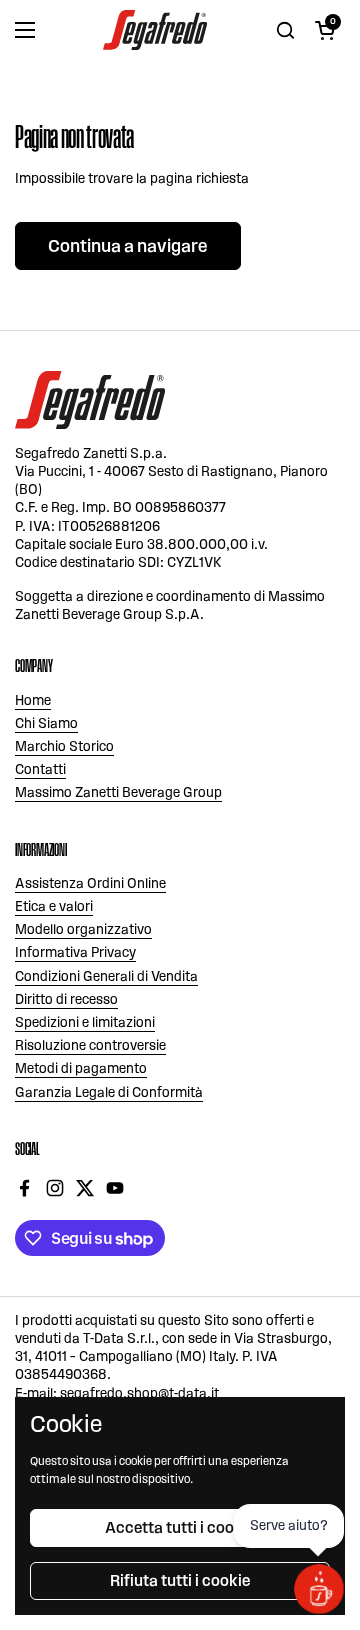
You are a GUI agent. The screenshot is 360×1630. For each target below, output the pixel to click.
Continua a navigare (128, 246)
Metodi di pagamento (81, 1068)
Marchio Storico (64, 746)
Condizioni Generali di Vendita (106, 976)
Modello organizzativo (83, 929)
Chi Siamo (46, 723)
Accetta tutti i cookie (180, 1527)
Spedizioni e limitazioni (85, 1022)
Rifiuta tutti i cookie (180, 1580)
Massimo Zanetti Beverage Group (118, 792)
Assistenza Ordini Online (90, 883)
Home (33, 700)
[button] (325, 30)
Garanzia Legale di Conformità (109, 1092)
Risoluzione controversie (90, 1045)
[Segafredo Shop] (155, 30)
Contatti (40, 769)
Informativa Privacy (75, 952)
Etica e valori (54, 906)
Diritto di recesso (66, 999)
